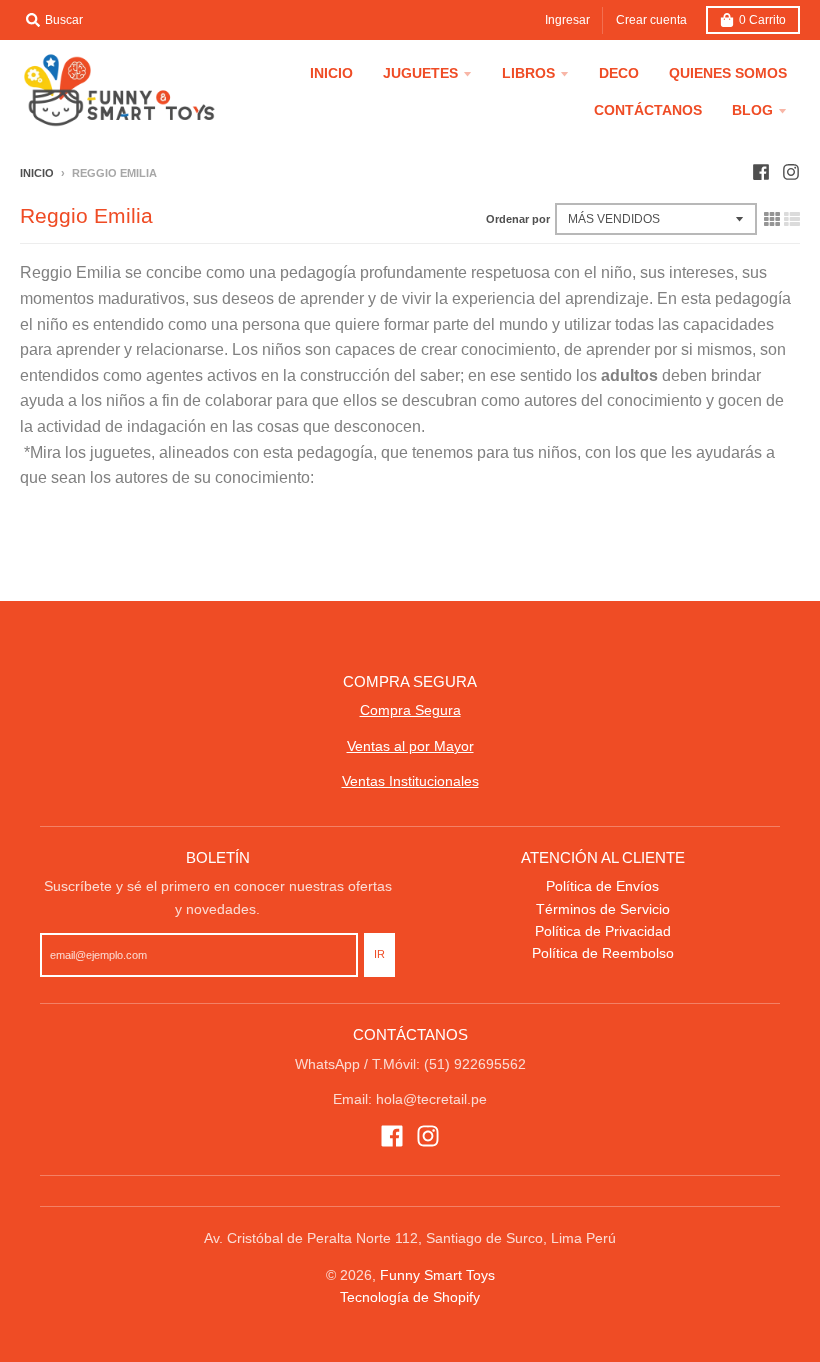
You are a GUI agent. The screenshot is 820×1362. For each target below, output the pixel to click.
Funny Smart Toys (437, 1275)
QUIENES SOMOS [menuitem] (728, 73)
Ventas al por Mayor (410, 746)
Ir (379, 954)
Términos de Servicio (603, 909)
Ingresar (567, 20)
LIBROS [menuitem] (528, 73)
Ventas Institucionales (410, 781)
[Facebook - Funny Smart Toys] (761, 172)
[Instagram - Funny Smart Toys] (791, 172)
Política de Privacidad (603, 931)
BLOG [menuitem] (752, 110)
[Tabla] (772, 219)
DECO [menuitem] (619, 73)
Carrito (762, 20)
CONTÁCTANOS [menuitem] (648, 110)
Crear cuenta (651, 20)
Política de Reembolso (603, 953)
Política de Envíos (602, 886)
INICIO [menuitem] (331, 73)
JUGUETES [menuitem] (420, 73)
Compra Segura (410, 710)
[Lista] (792, 219)
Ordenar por (518, 219)
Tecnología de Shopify (410, 1297)
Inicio (37, 173)
